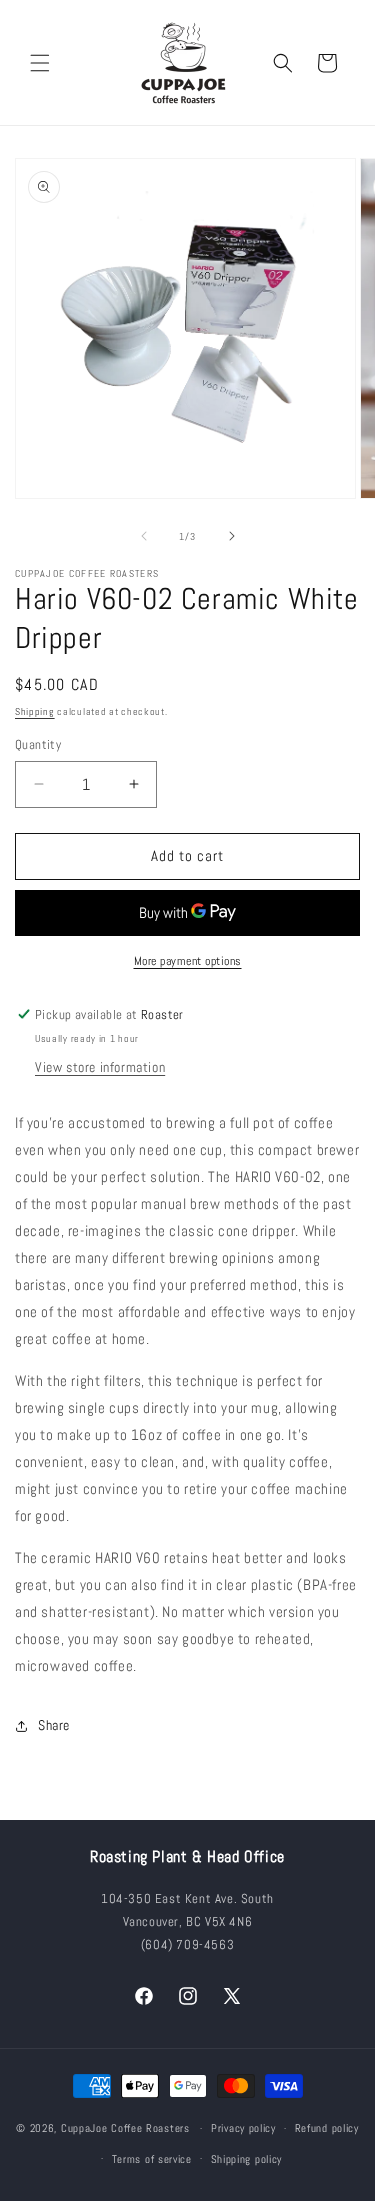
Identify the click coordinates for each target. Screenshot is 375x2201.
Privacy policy (243, 2128)
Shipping (35, 711)
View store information (100, 1067)
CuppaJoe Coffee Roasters (125, 2128)
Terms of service (152, 2159)
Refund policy (327, 2128)
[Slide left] (144, 536)
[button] (40, 63)
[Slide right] (232, 536)
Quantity (38, 744)
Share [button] (54, 1725)
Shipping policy (247, 2159)
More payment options (188, 961)
